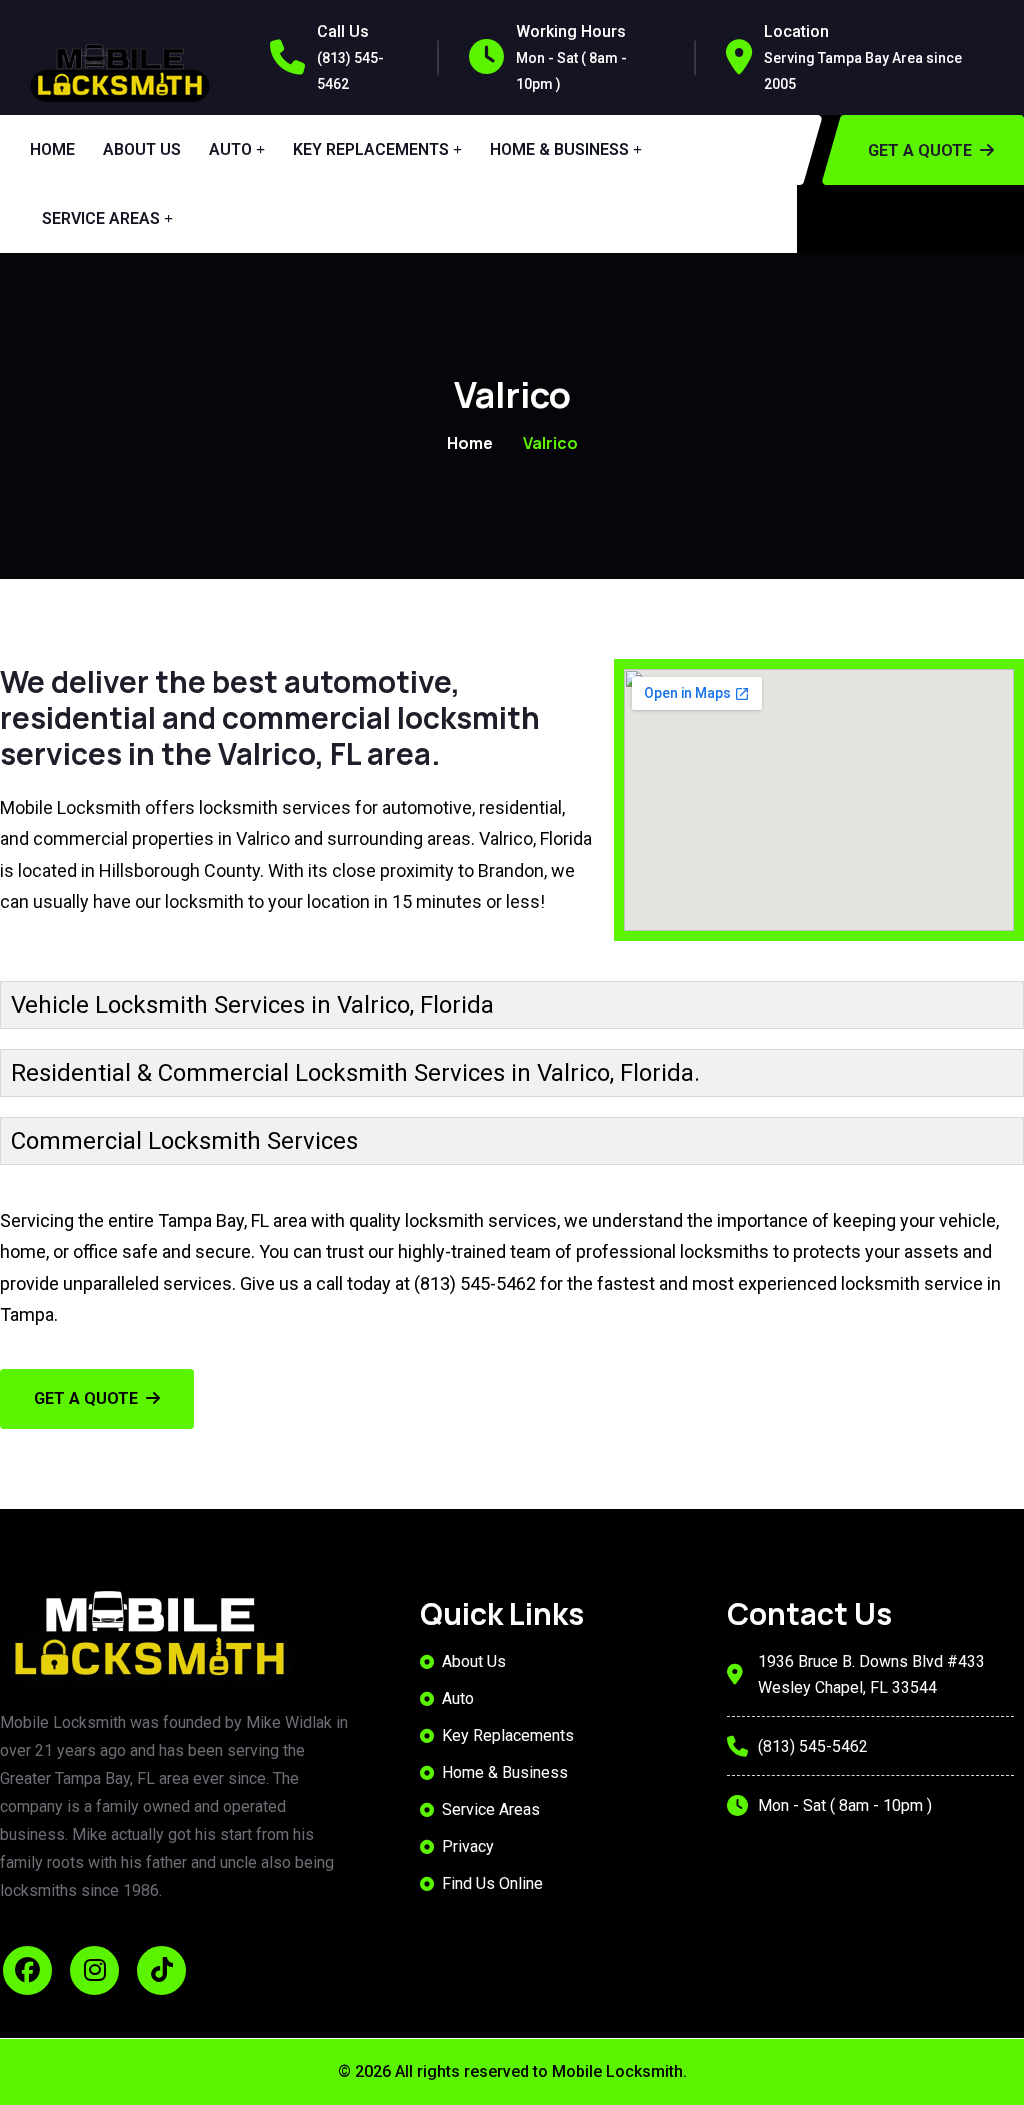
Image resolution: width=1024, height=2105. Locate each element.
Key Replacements (371, 149)
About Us (142, 149)
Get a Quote (920, 150)
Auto (230, 149)
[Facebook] (27, 1970)
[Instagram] (94, 1970)
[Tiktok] (161, 1970)
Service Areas (101, 218)
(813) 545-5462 (475, 1283)
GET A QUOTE (86, 1398)
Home (52, 149)
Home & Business (559, 149)
